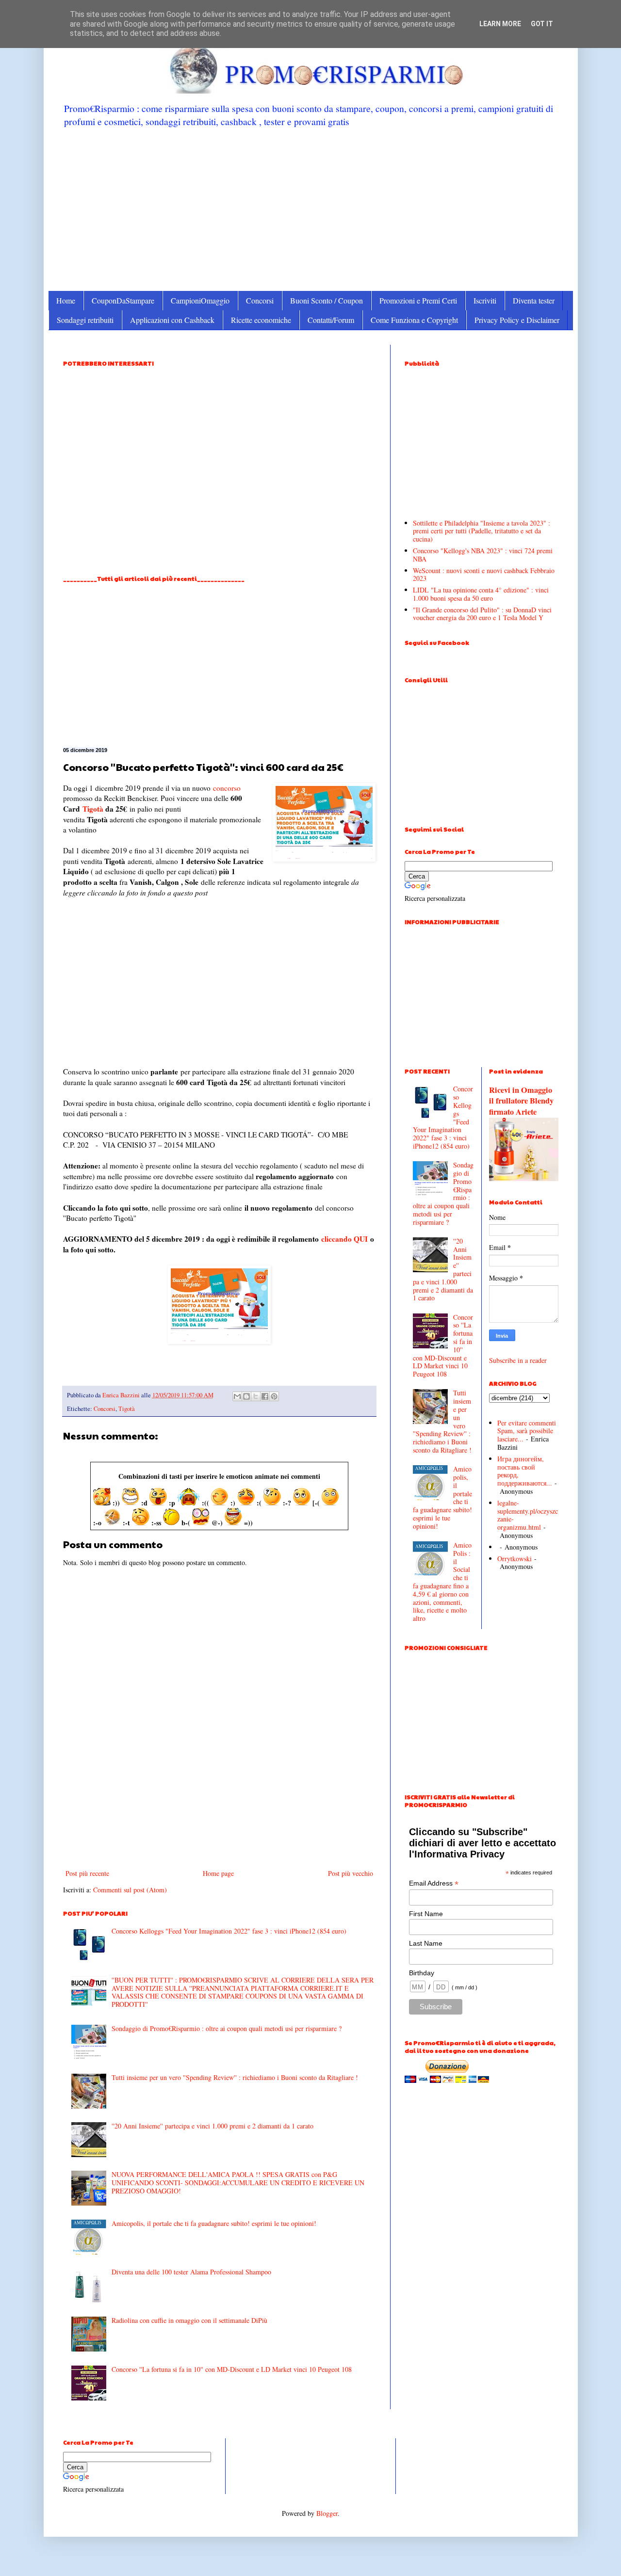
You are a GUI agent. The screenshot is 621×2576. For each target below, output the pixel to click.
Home (66, 300)
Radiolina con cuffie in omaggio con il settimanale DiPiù (189, 2320)
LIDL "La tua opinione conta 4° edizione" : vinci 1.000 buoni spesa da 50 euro (481, 594)
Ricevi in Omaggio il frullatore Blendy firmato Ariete (521, 1101)
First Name (426, 1914)
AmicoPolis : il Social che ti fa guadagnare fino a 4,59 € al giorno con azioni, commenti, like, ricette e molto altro (442, 1582)
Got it (542, 24)
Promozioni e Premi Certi (418, 300)
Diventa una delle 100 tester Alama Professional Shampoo (191, 2272)
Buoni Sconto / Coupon (327, 300)
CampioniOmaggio (200, 300)
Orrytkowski (515, 1559)
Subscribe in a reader (518, 1360)
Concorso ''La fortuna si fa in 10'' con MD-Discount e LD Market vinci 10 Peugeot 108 (232, 2369)
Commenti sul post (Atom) (130, 1890)
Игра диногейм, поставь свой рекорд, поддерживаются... (525, 1471)
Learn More (500, 24)
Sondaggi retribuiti (85, 320)
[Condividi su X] (256, 1396)
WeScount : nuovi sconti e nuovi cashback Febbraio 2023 (484, 575)
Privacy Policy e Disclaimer (517, 320)
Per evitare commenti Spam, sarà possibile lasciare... (527, 1431)
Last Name (426, 1943)
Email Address (434, 1883)
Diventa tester (534, 300)
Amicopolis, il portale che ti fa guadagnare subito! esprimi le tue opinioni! (214, 2223)
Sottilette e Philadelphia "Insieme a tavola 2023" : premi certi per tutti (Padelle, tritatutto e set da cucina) (482, 531)
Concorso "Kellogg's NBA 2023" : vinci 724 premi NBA (483, 555)
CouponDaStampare (123, 300)
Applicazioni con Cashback (172, 320)
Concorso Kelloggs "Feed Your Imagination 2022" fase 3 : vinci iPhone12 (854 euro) (229, 1931)
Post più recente (87, 1873)
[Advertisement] (311, 208)
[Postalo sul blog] (246, 1396)
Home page (218, 1873)
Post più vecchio (351, 1873)
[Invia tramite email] (237, 1396)
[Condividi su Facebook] (265, 1396)
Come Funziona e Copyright (414, 320)
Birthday (422, 1973)
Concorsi (260, 300)
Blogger (327, 2513)
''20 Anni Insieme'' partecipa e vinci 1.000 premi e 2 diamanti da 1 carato (212, 2126)
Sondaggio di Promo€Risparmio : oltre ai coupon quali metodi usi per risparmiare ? (227, 2028)
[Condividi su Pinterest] (274, 1396)
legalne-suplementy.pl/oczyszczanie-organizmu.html (528, 1515)
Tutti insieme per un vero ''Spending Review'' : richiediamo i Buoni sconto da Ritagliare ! (235, 2077)
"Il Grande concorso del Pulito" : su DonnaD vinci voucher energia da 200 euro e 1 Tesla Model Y (482, 614)
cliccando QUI (344, 1239)
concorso (227, 788)
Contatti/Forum (331, 320)
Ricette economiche (261, 320)
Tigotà (93, 809)
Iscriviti (485, 300)
